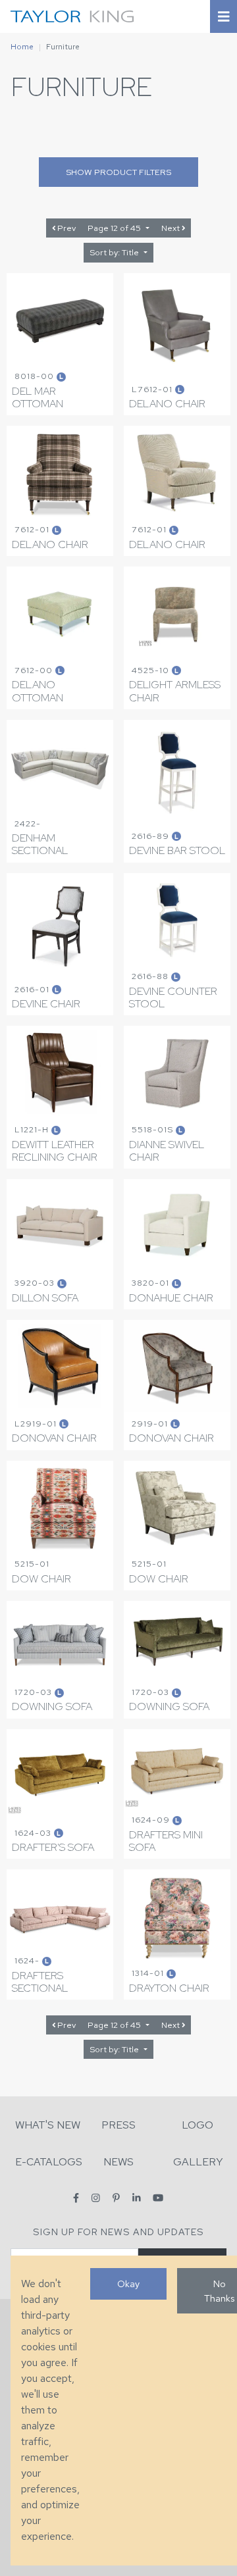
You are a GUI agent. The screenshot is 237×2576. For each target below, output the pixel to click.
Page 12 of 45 (115, 228)
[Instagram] (96, 2198)
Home (22, 47)
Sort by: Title (115, 252)
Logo (197, 2125)
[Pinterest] (116, 2198)
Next (171, 228)
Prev (66, 228)
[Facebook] (76, 2198)
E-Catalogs (49, 2162)
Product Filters (118, 172)
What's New (48, 2125)
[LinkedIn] (137, 2198)
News (118, 2162)
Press (118, 2125)
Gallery (198, 2162)
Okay (128, 2284)
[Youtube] (158, 2198)
